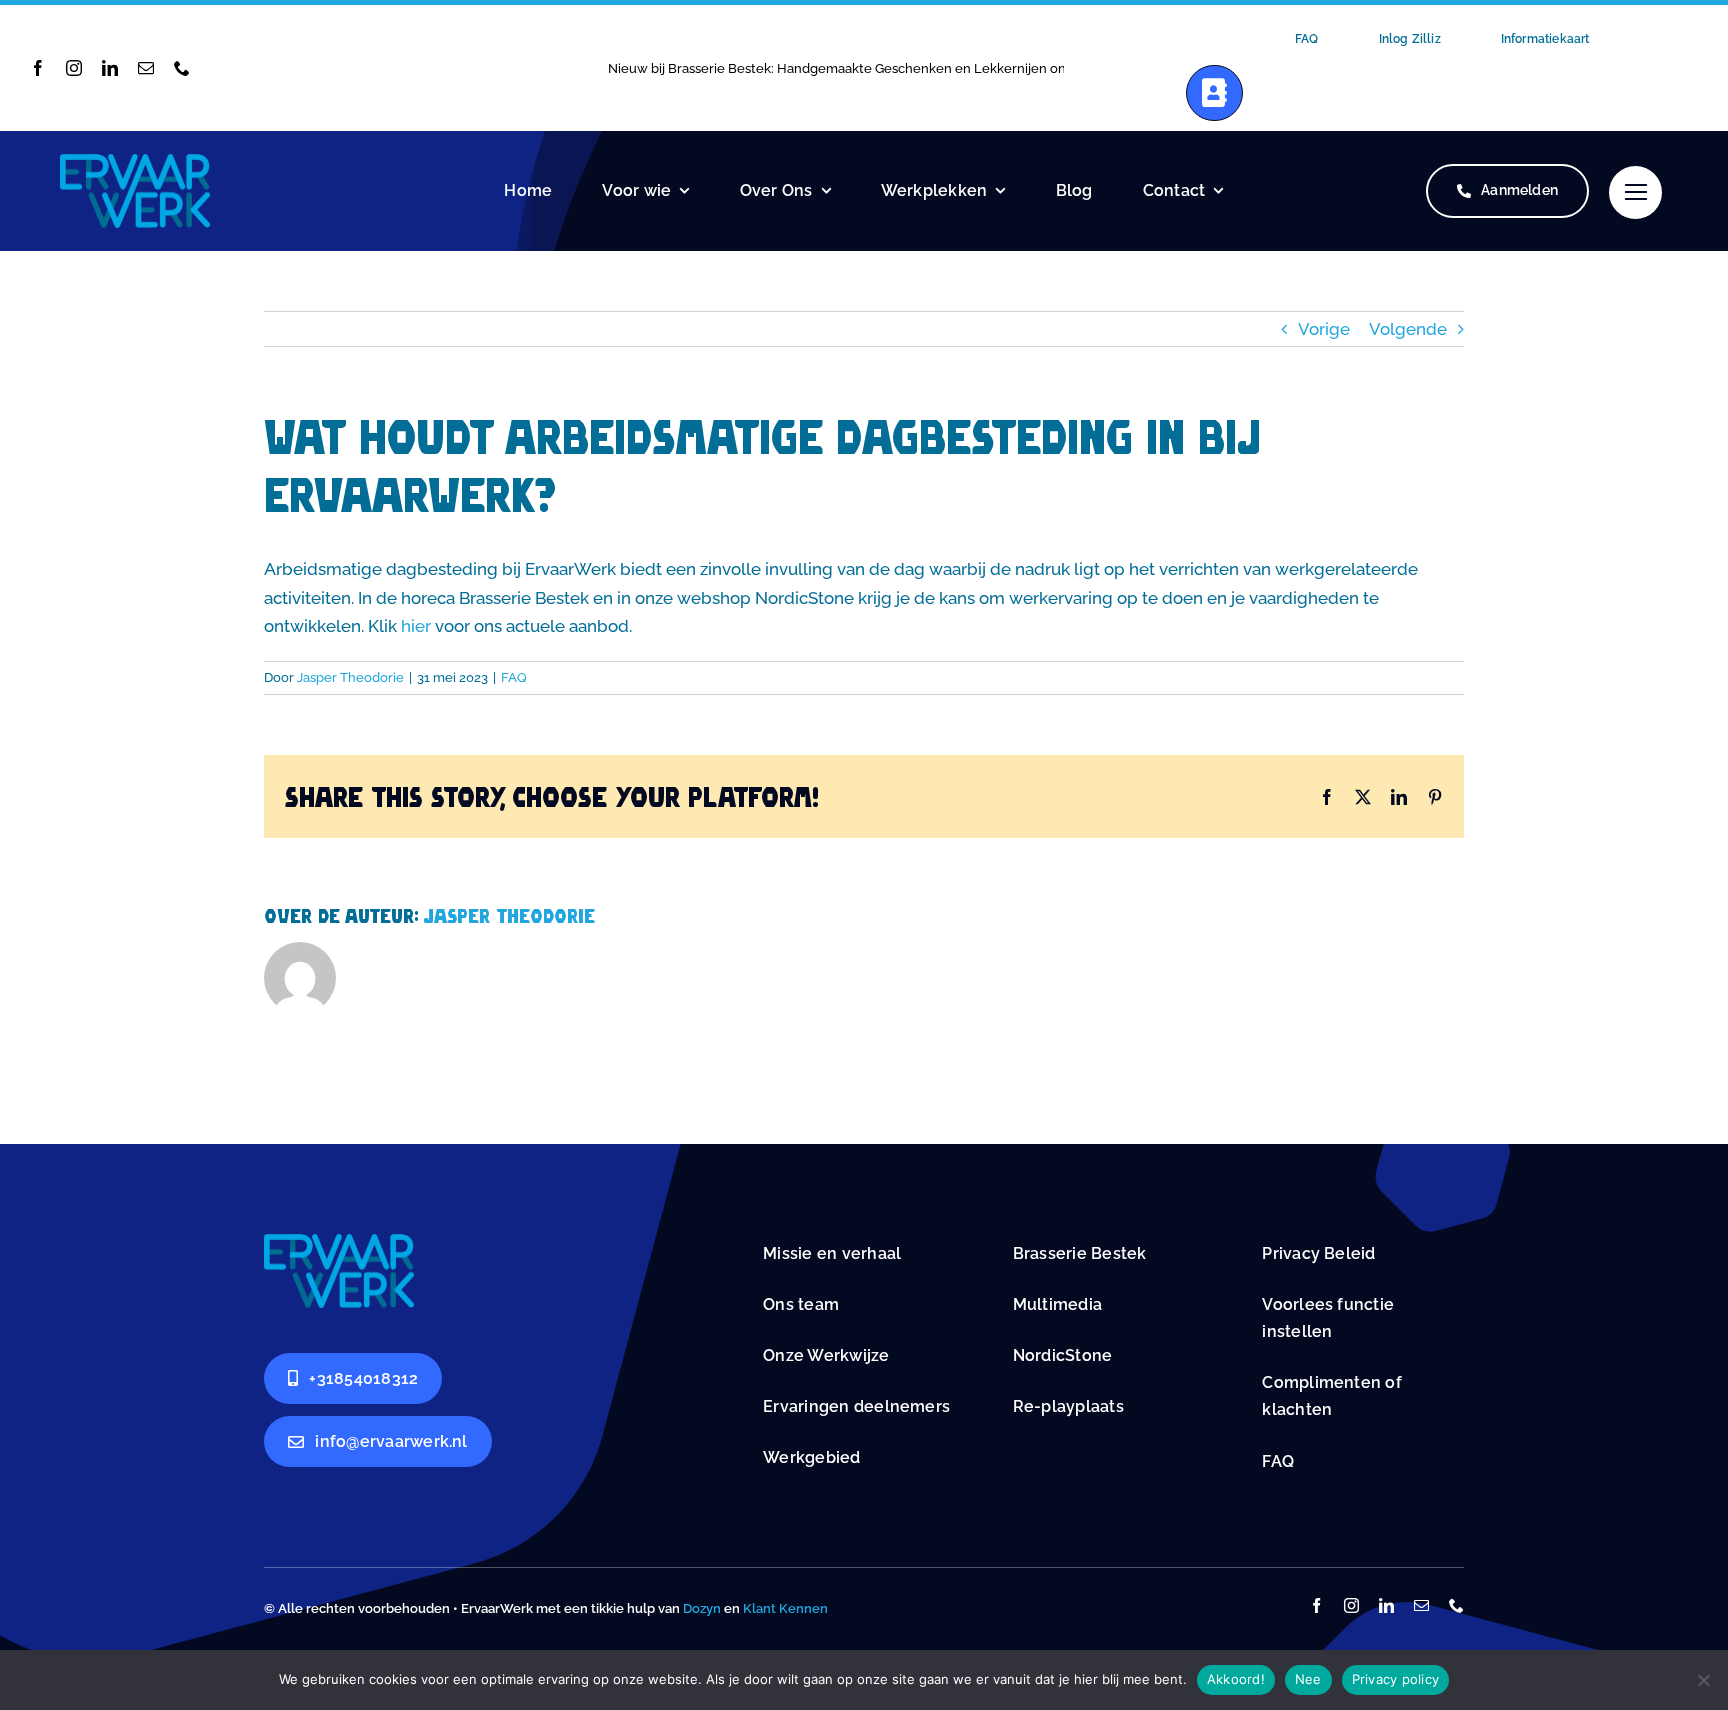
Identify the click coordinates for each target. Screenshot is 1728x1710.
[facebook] (38, 68)
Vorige (1324, 329)
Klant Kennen (785, 1608)
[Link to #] (1635, 192)
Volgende (1408, 329)
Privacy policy (1396, 1679)
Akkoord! (1236, 1679)
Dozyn (702, 1608)
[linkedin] (110, 68)
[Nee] (1703, 1680)
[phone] (182, 68)
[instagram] (74, 68)
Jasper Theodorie (350, 677)
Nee (1308, 1679)
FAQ (514, 677)
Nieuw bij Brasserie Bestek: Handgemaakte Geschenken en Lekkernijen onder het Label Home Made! (919, 68)
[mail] (146, 68)
